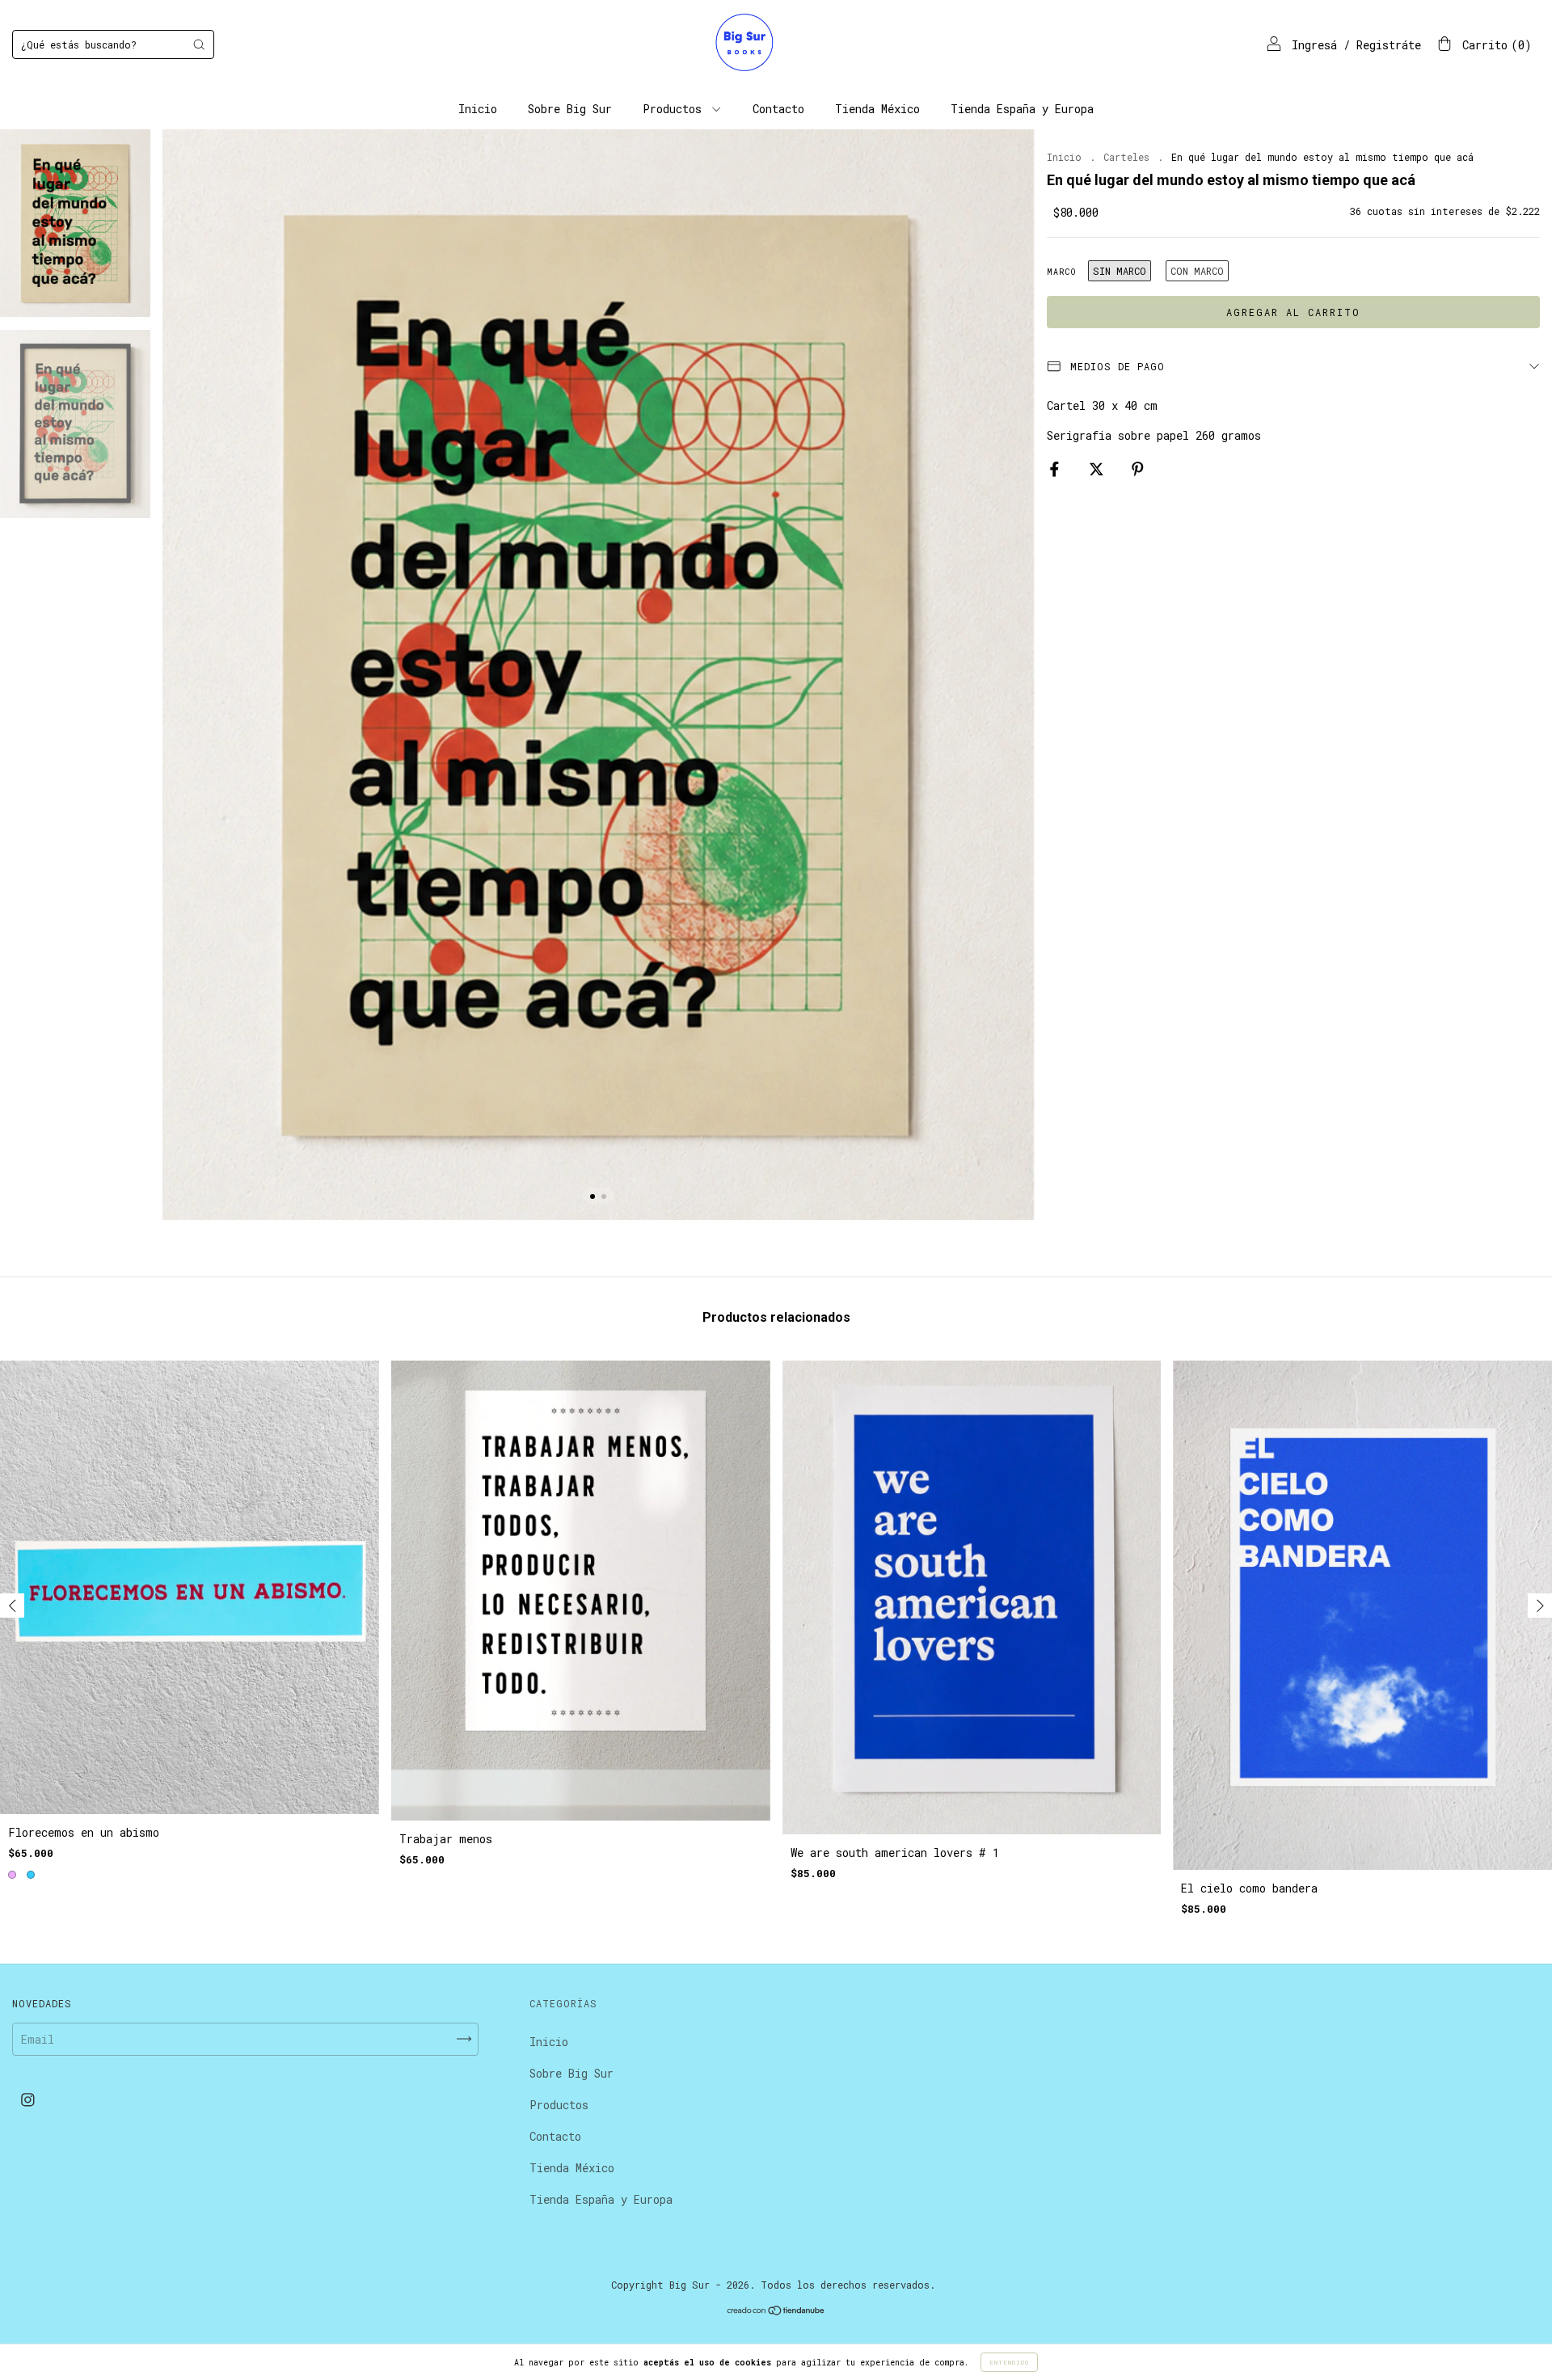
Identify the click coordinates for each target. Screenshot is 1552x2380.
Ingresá (1314, 45)
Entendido (1009, 2362)
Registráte (1389, 45)
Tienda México (877, 109)
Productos (675, 109)
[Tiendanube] (776, 2312)
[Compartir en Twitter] (1100, 469)
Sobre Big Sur (570, 109)
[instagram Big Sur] (28, 2099)
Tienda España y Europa (1022, 109)
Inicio (478, 109)
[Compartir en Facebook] (1058, 469)
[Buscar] (199, 44)
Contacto (778, 109)
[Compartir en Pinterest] (1138, 469)
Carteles (1126, 157)
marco (1061, 272)
